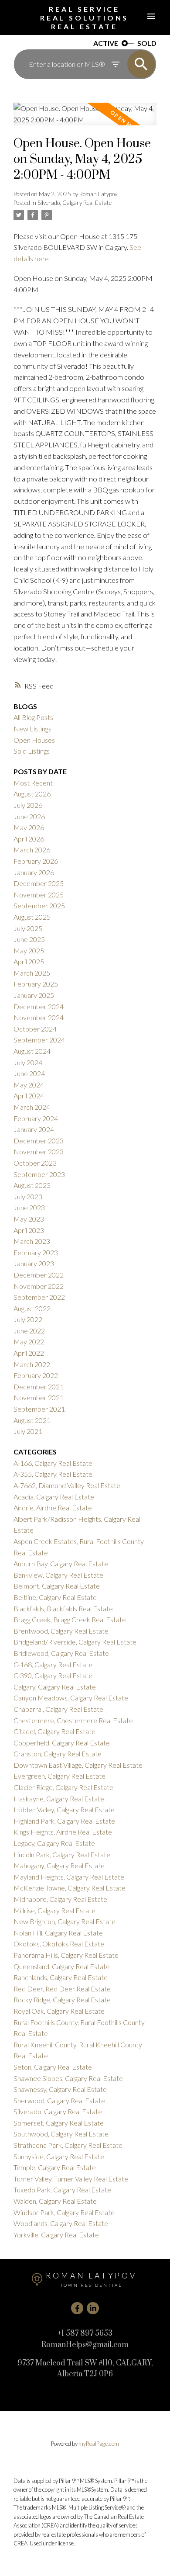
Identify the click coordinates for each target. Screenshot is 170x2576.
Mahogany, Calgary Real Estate (59, 1865)
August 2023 (32, 1185)
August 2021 (32, 1420)
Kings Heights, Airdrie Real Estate (63, 1832)
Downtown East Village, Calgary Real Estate (78, 1765)
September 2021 (39, 1409)
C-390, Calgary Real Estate (53, 1675)
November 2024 (39, 1017)
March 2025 (32, 973)
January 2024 (34, 1129)
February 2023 (36, 1252)
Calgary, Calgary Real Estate (55, 1687)
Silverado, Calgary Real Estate (75, 203)
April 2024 (29, 1096)
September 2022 (39, 1297)
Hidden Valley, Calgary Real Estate (64, 1809)
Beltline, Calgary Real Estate (55, 1597)
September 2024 (39, 1040)
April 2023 (29, 1230)
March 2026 (32, 850)
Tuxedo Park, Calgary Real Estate (62, 2190)
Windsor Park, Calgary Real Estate (64, 2212)
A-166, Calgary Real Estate (53, 1463)
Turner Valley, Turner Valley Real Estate (71, 2179)
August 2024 (32, 1051)
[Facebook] (77, 2308)
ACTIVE (106, 43)
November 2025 (39, 895)
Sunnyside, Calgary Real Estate (59, 2156)
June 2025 (29, 939)
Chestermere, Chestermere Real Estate (73, 1720)
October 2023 (35, 1163)
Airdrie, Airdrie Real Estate (53, 1508)
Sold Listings (32, 751)
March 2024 (32, 1107)
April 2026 (29, 839)
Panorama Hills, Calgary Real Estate (66, 1955)
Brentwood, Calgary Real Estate (61, 1631)
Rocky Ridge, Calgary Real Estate (62, 2000)
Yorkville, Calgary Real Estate (56, 2235)
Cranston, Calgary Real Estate (58, 1754)
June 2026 (29, 816)
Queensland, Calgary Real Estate (62, 1966)
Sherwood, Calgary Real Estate (59, 2100)
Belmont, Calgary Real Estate (57, 1586)
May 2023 (29, 1219)
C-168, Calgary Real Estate (53, 1664)
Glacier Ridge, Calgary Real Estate (63, 1787)
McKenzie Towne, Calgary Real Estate (70, 1888)
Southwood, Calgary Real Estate (61, 2134)
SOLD (147, 43)
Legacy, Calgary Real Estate (54, 1843)
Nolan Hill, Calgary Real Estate (58, 1933)
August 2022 (32, 1308)
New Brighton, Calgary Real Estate (65, 1921)
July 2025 (28, 928)
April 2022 (29, 1353)
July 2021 (28, 1431)
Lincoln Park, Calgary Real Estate (62, 1854)
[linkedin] (93, 2308)
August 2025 (32, 917)
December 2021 (39, 1387)
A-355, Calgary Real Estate (53, 1474)
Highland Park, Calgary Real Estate (64, 1821)
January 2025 (34, 995)
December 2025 (39, 883)
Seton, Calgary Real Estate (53, 2067)
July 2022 (28, 1319)
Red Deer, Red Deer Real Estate (62, 1989)
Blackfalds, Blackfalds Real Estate (63, 1608)
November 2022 (39, 1286)
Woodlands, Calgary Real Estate (61, 2223)
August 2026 (32, 794)
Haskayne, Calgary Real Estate (59, 1799)
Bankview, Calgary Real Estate (58, 1575)
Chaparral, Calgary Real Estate (58, 1709)
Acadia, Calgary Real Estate (54, 1497)
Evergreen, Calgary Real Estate (59, 1776)
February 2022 (36, 1375)
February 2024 (36, 1118)
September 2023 (39, 1174)
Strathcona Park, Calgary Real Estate (68, 2145)
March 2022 (32, 1364)
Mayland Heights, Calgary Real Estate (69, 1877)
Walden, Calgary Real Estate (55, 2201)
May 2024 (29, 1085)
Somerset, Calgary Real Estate (59, 2123)
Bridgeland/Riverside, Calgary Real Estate (75, 1642)
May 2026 (29, 827)
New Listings (32, 729)
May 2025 (29, 950)
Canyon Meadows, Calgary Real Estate (71, 1698)
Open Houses (34, 740)
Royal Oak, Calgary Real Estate (59, 2011)
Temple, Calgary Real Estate (55, 2167)
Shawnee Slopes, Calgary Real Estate (68, 2078)
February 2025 (36, 984)
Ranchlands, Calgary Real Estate (61, 1977)
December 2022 (39, 1275)
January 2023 (34, 1263)
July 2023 (28, 1196)
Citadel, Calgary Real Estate (54, 1731)
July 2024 (28, 1062)
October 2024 (35, 1029)
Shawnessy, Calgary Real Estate (60, 2089)
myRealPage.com (99, 2444)
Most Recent (33, 783)
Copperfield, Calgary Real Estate (62, 1743)
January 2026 (34, 872)
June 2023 (29, 1207)
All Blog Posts (33, 717)
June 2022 (29, 1331)
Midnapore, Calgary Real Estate (60, 1899)
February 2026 (36, 861)
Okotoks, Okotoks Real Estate (59, 1944)
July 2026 (28, 805)
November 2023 (39, 1151)
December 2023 (39, 1141)
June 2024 (29, 1073)
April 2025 (29, 961)
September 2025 (39, 905)
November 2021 (39, 1397)
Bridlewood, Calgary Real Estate (61, 1653)
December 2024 (39, 1006)
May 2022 (29, 1342)
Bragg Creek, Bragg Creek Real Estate (70, 1619)
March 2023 (32, 1241)
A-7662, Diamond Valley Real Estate (67, 1485)
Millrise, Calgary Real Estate (54, 1910)
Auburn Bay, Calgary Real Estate (61, 1563)
